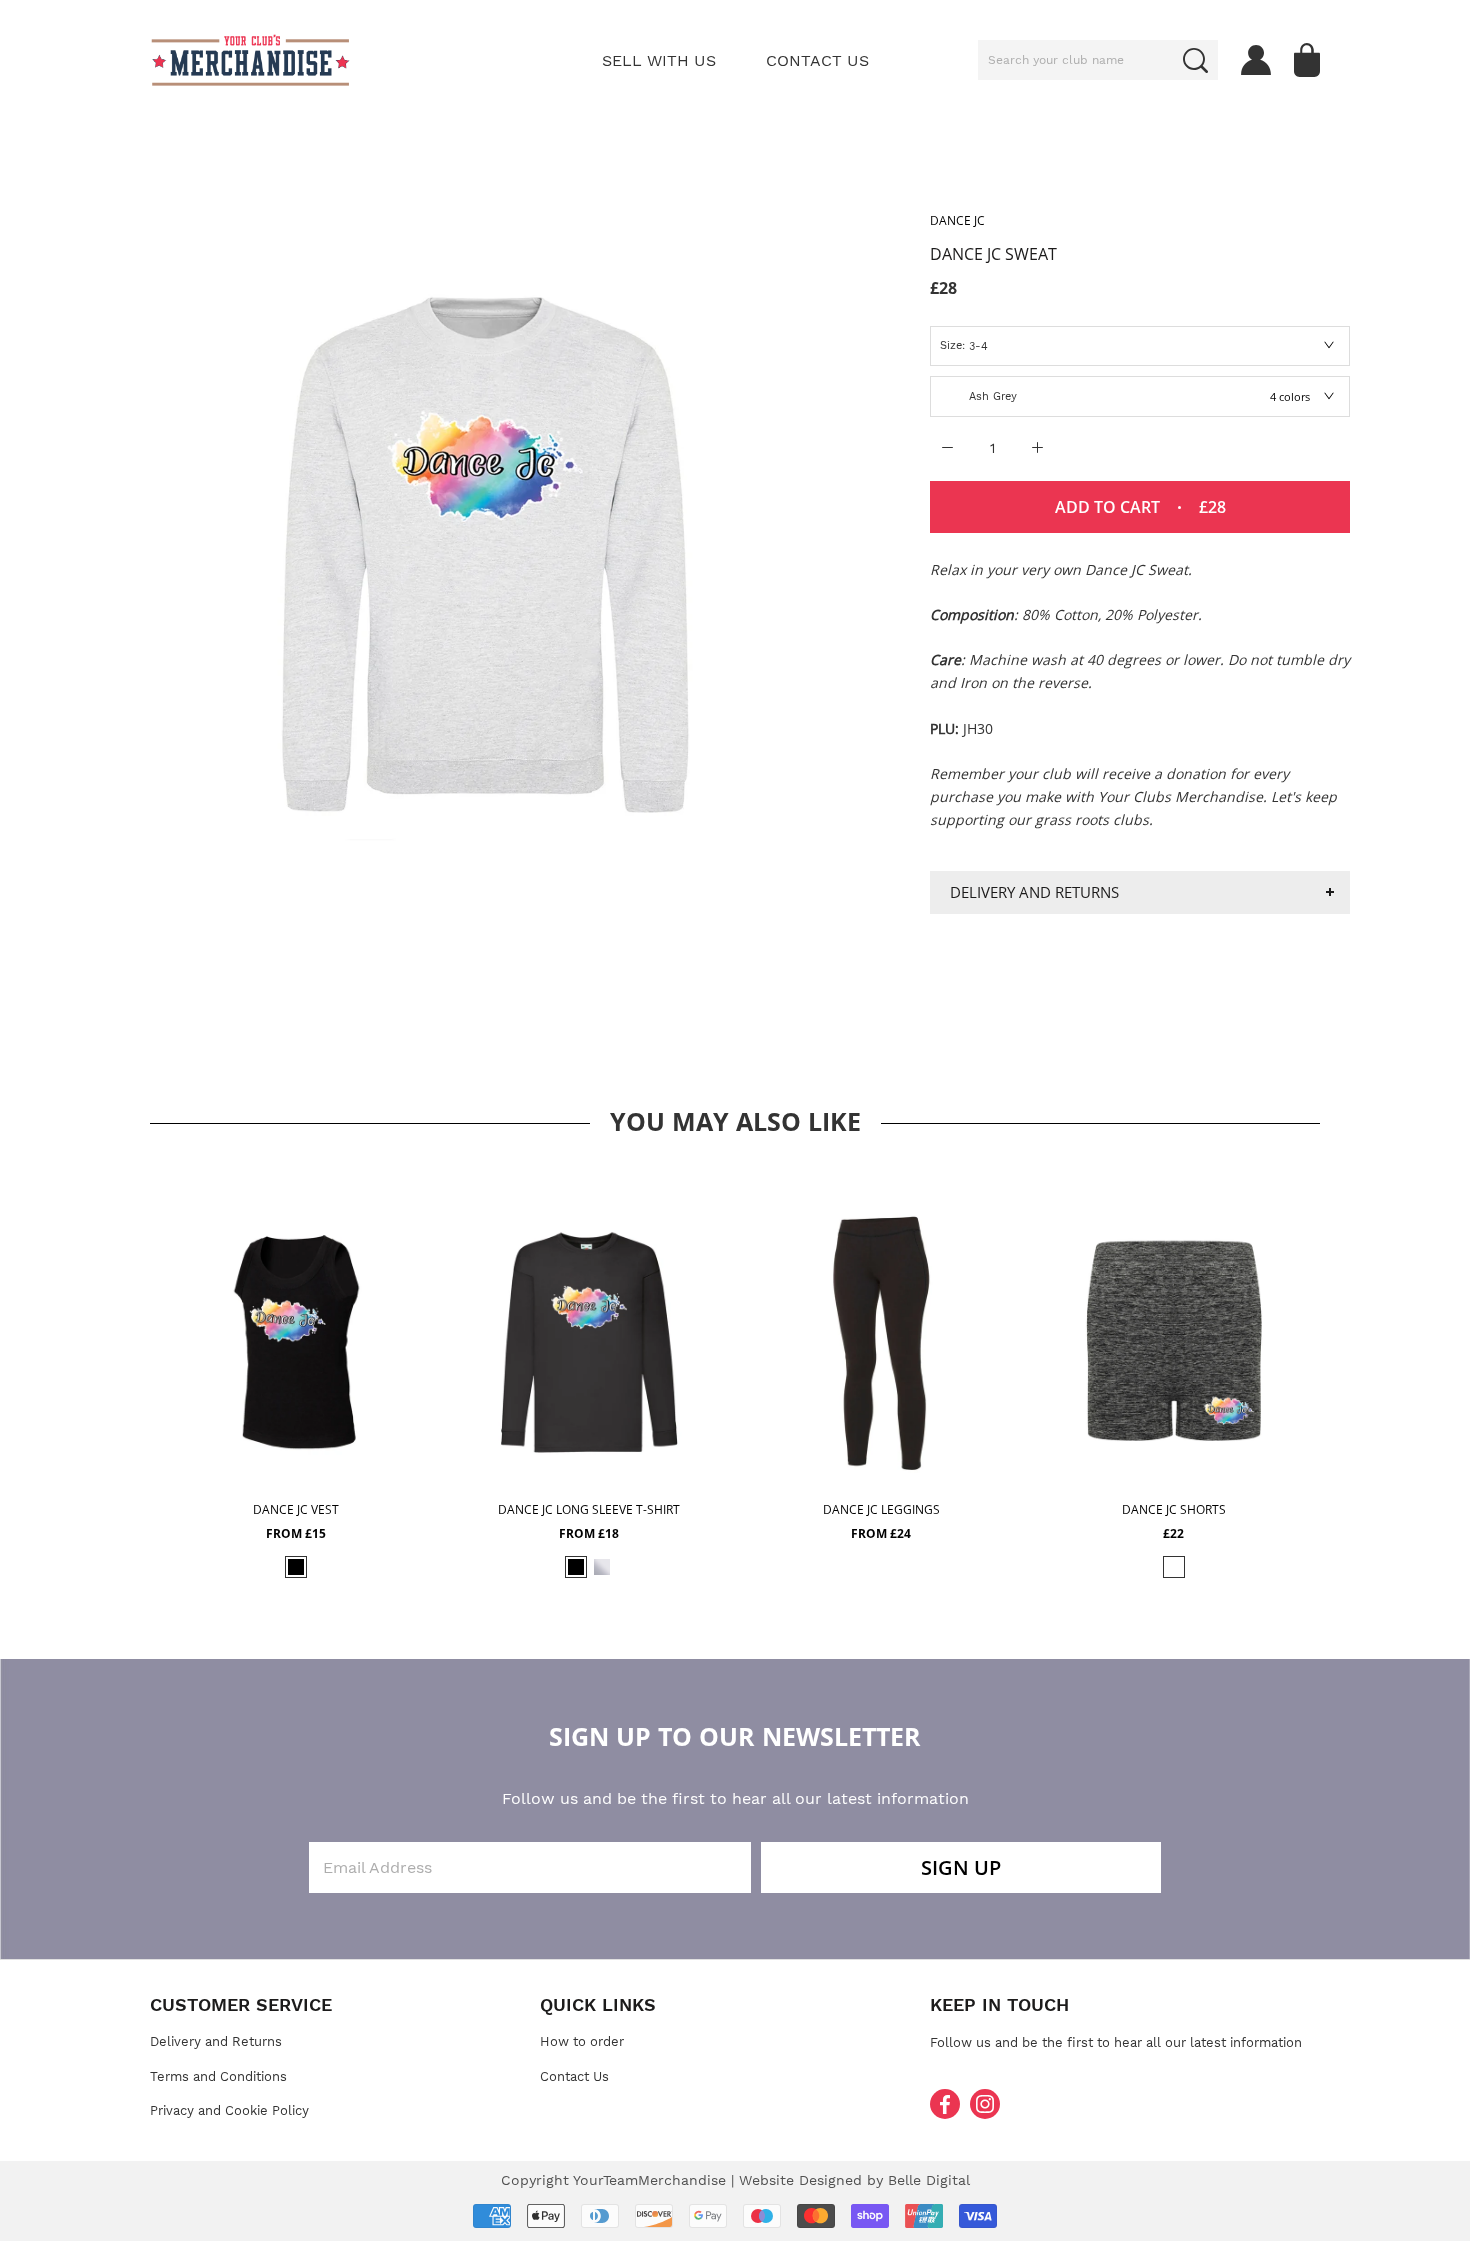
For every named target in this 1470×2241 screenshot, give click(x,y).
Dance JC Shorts (1174, 1509)
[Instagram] (985, 2104)
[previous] (122, 1370)
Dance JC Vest (296, 1509)
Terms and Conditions (218, 2076)
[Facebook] (945, 2104)
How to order (582, 2041)
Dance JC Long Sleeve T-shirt (589, 1509)
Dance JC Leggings (881, 1509)
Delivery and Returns (1034, 892)
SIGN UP (961, 1867)
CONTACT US (817, 60)
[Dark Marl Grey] (1174, 1567)
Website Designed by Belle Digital (854, 2180)
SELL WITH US (659, 60)
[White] (602, 1567)
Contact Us (574, 2076)
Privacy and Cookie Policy (229, 2110)
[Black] (296, 1567)
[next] (1347, 1370)
